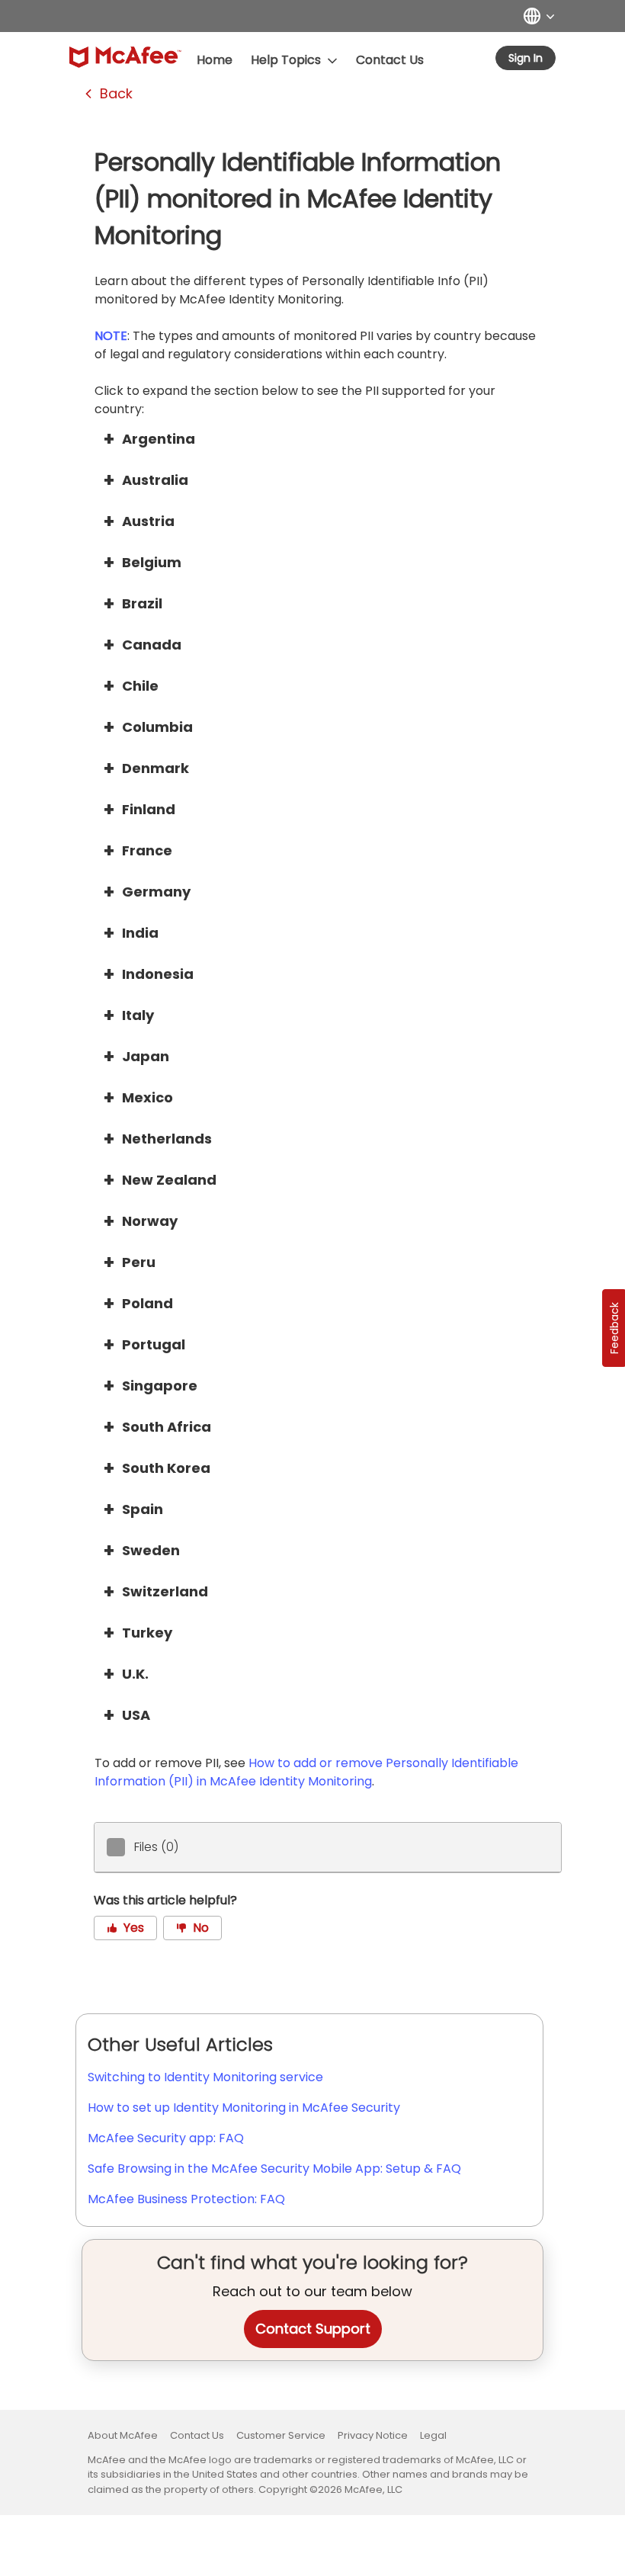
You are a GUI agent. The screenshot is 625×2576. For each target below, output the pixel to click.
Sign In (526, 58)
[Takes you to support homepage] (125, 57)
